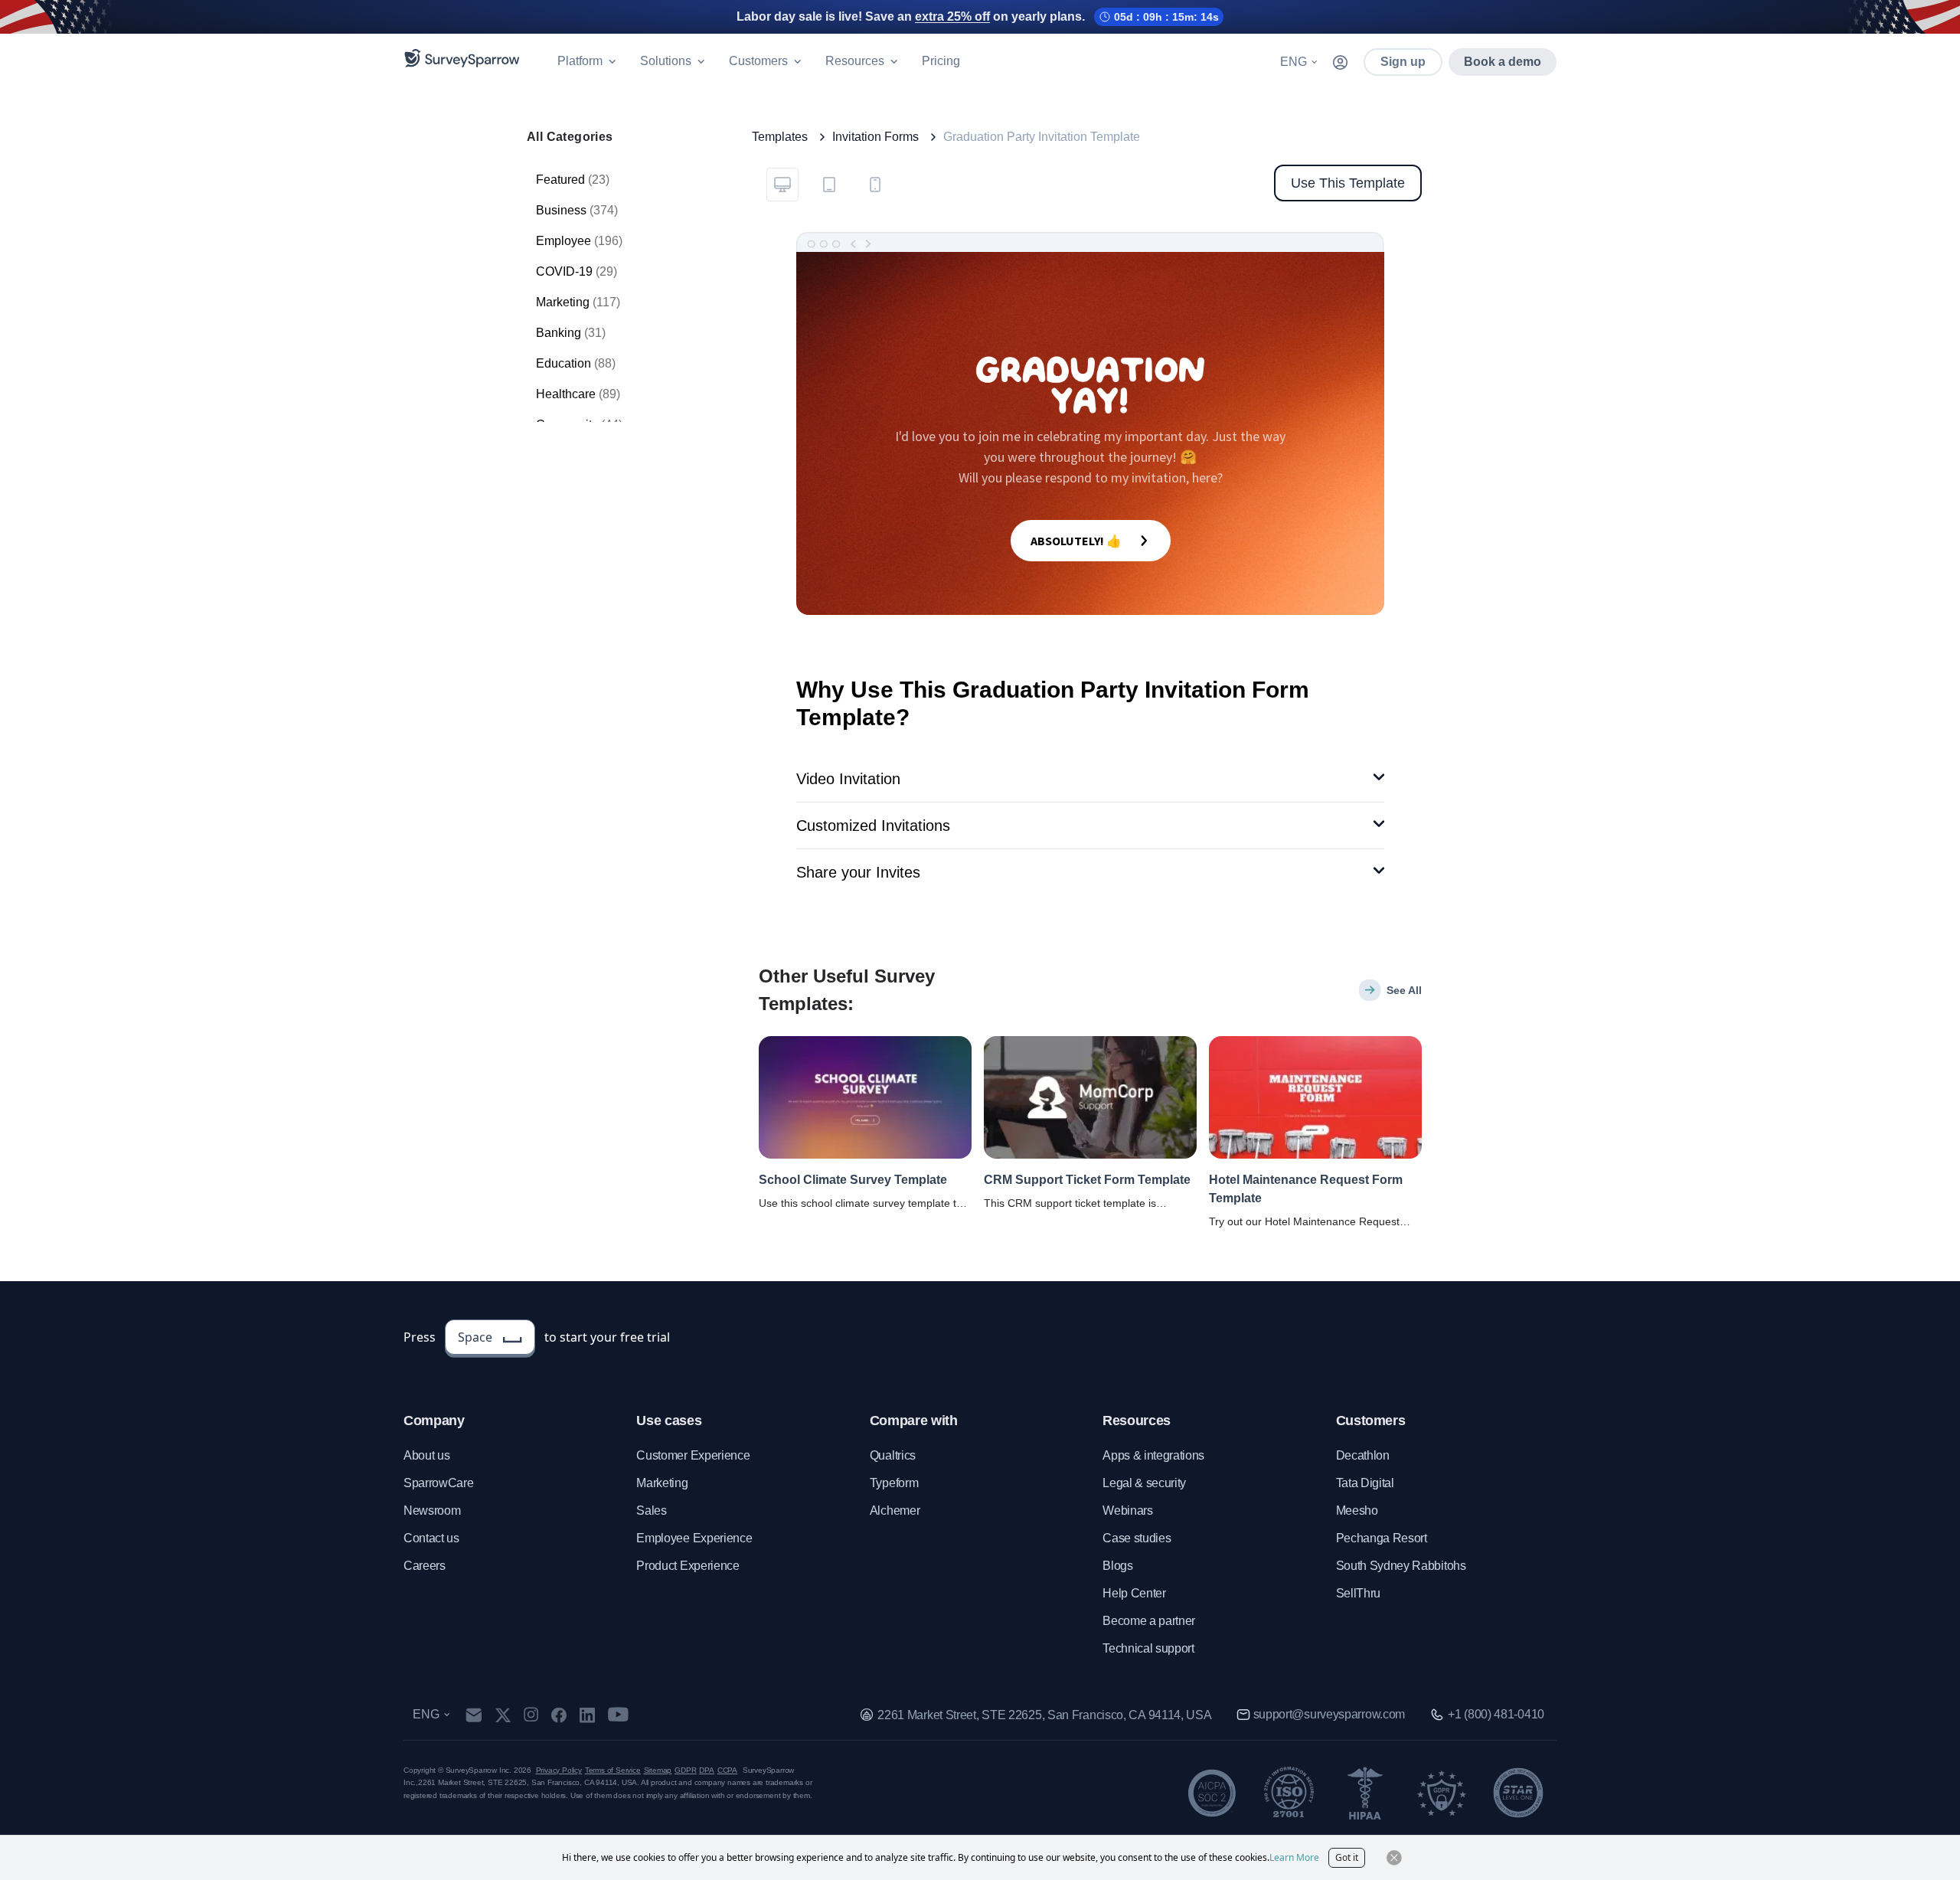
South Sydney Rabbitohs (1401, 1566)
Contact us (431, 1538)
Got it (1347, 1857)
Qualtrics (893, 1455)
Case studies (1137, 1538)
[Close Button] (1394, 1858)
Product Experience (688, 1566)
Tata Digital (1365, 1483)
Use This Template (1348, 183)
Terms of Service (613, 1770)
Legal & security (1144, 1483)
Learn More (1294, 1857)
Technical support (1148, 1648)
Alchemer (895, 1511)
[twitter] (503, 1715)
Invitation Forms (875, 137)
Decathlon (1363, 1455)
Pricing (941, 61)
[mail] (474, 1715)
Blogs (1117, 1566)
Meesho (1357, 1511)
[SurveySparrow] (462, 58)
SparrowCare (438, 1483)
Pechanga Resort (1382, 1538)
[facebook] (559, 1715)
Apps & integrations (1153, 1455)
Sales (651, 1511)
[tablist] (828, 183)
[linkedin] (587, 1715)
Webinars (1127, 1511)
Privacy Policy (559, 1770)
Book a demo (1503, 62)
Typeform (894, 1483)
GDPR (685, 1770)
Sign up (1403, 62)
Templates (780, 137)
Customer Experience (693, 1455)
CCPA (727, 1770)
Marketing (662, 1483)
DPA (706, 1770)
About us (426, 1455)
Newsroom (432, 1511)
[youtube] (618, 1715)
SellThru (1358, 1593)
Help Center (1134, 1593)
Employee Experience (694, 1538)
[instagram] (531, 1715)
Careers (425, 1566)
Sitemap (658, 1770)
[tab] (782, 185)
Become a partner (1149, 1621)
